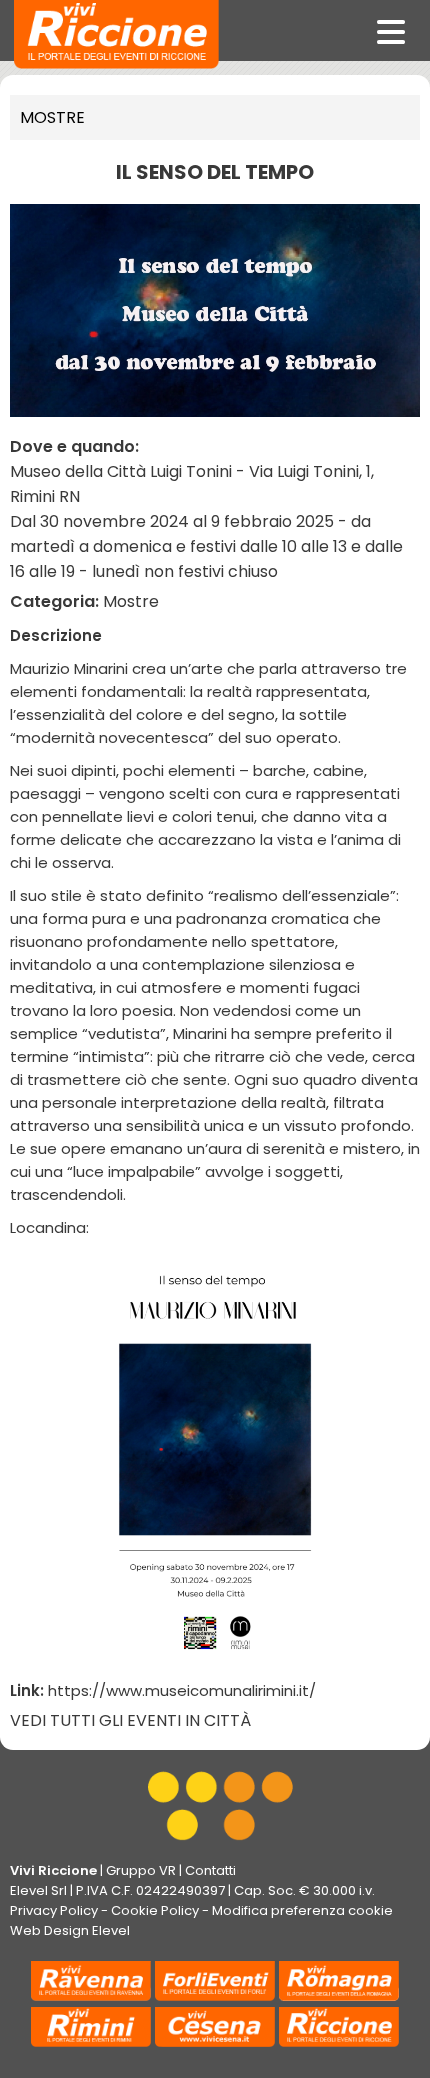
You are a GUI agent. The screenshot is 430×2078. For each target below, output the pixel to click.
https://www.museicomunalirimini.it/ (182, 1690)
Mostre (52, 117)
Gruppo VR (141, 1870)
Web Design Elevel (70, 1930)
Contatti (210, 1870)
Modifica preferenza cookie (302, 1910)
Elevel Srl (38, 1890)
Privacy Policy (54, 1910)
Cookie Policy (155, 1910)
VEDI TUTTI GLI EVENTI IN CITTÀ (130, 1720)
